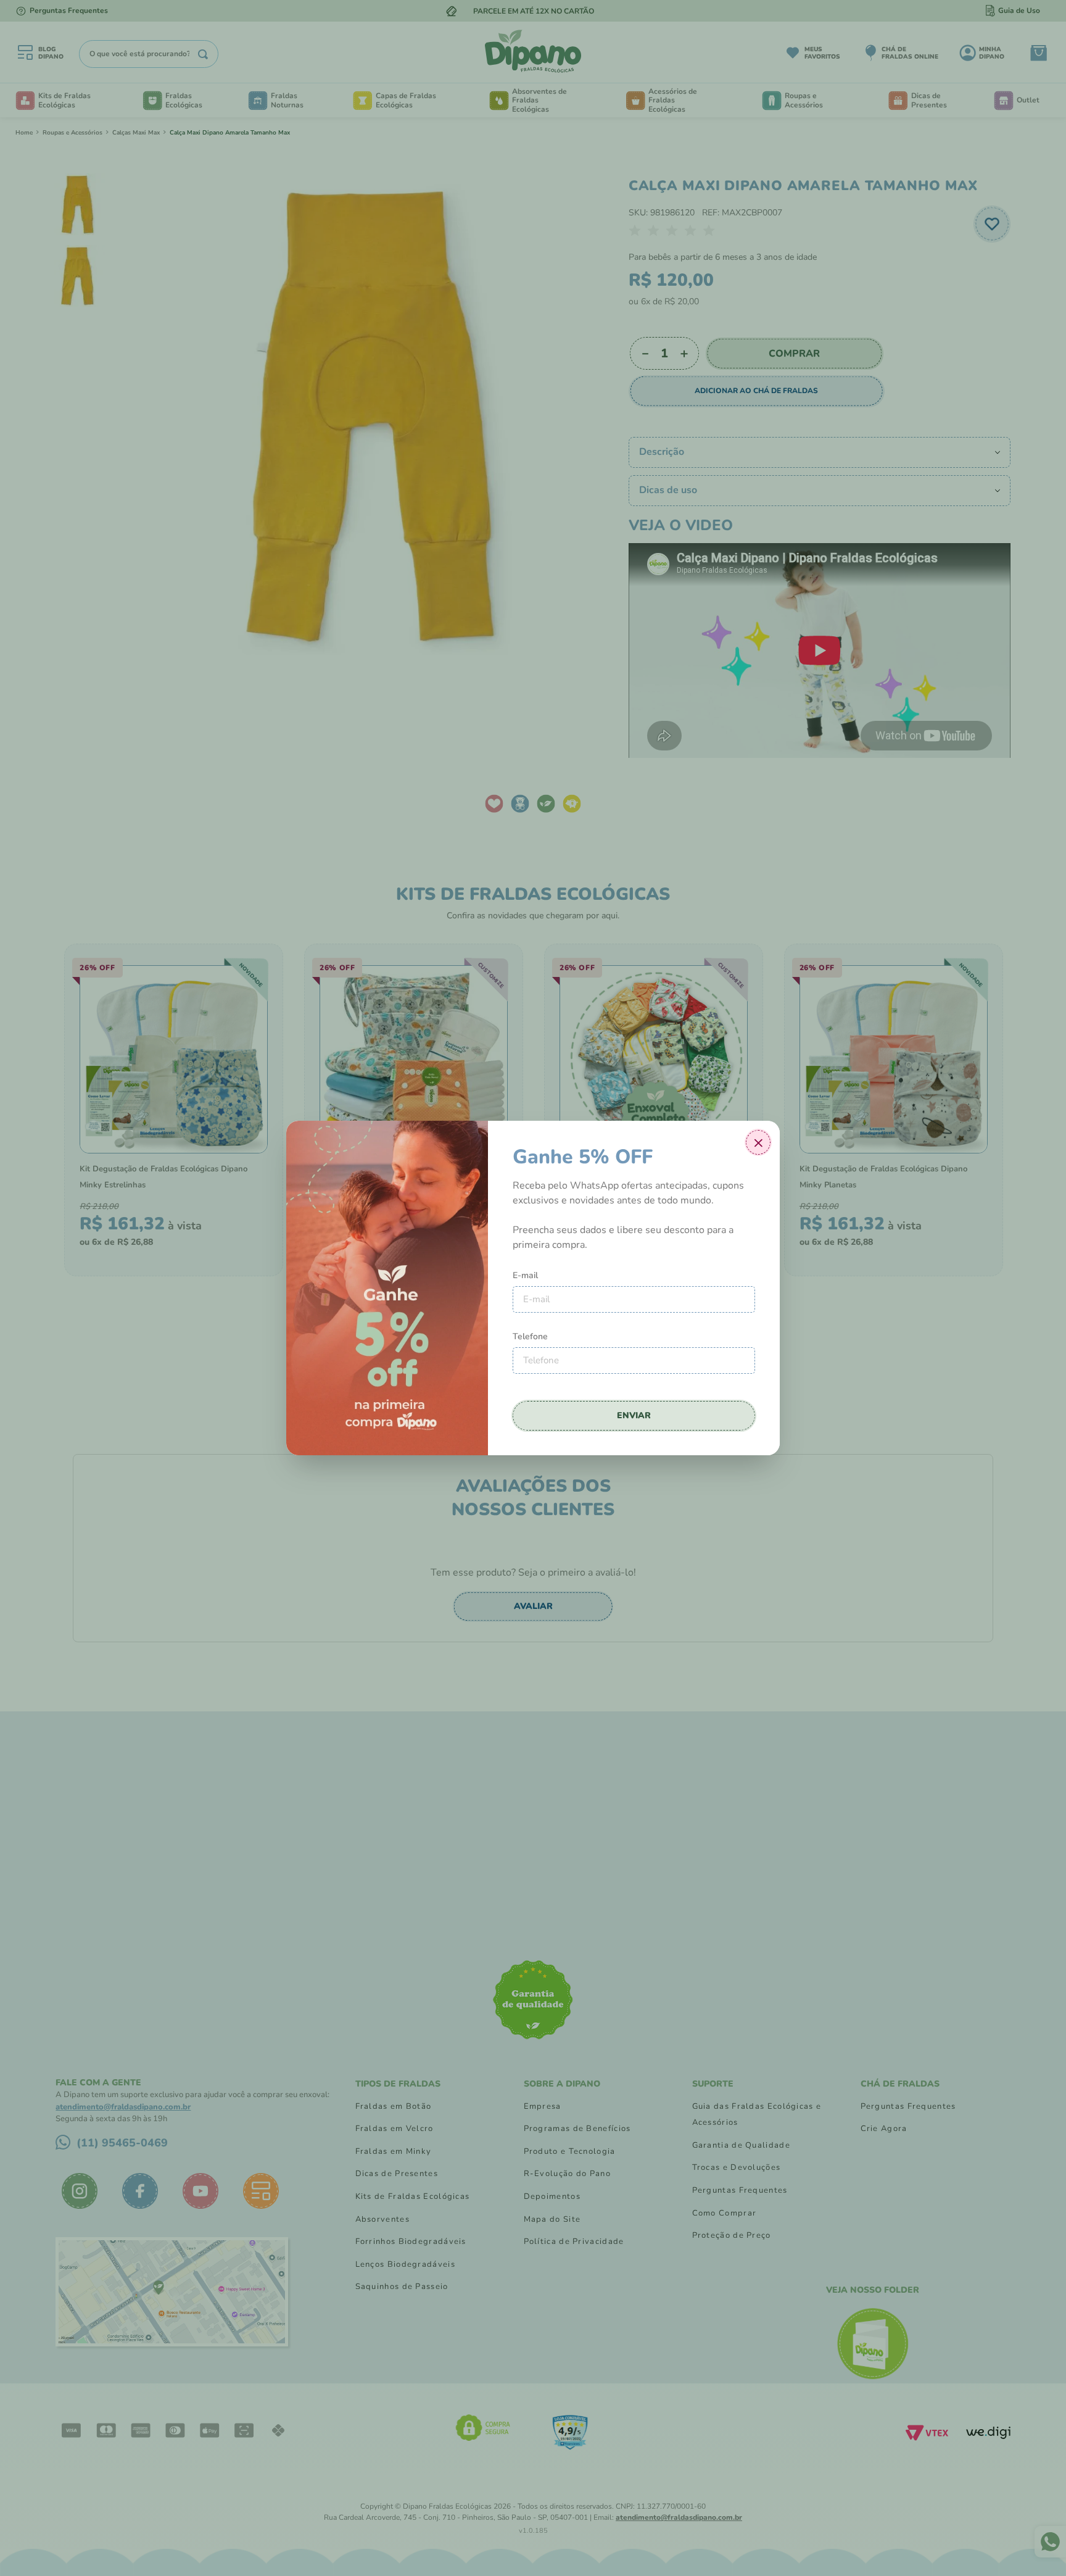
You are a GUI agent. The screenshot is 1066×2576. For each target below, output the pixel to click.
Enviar (634, 1415)
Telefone (530, 1336)
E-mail (525, 1275)
